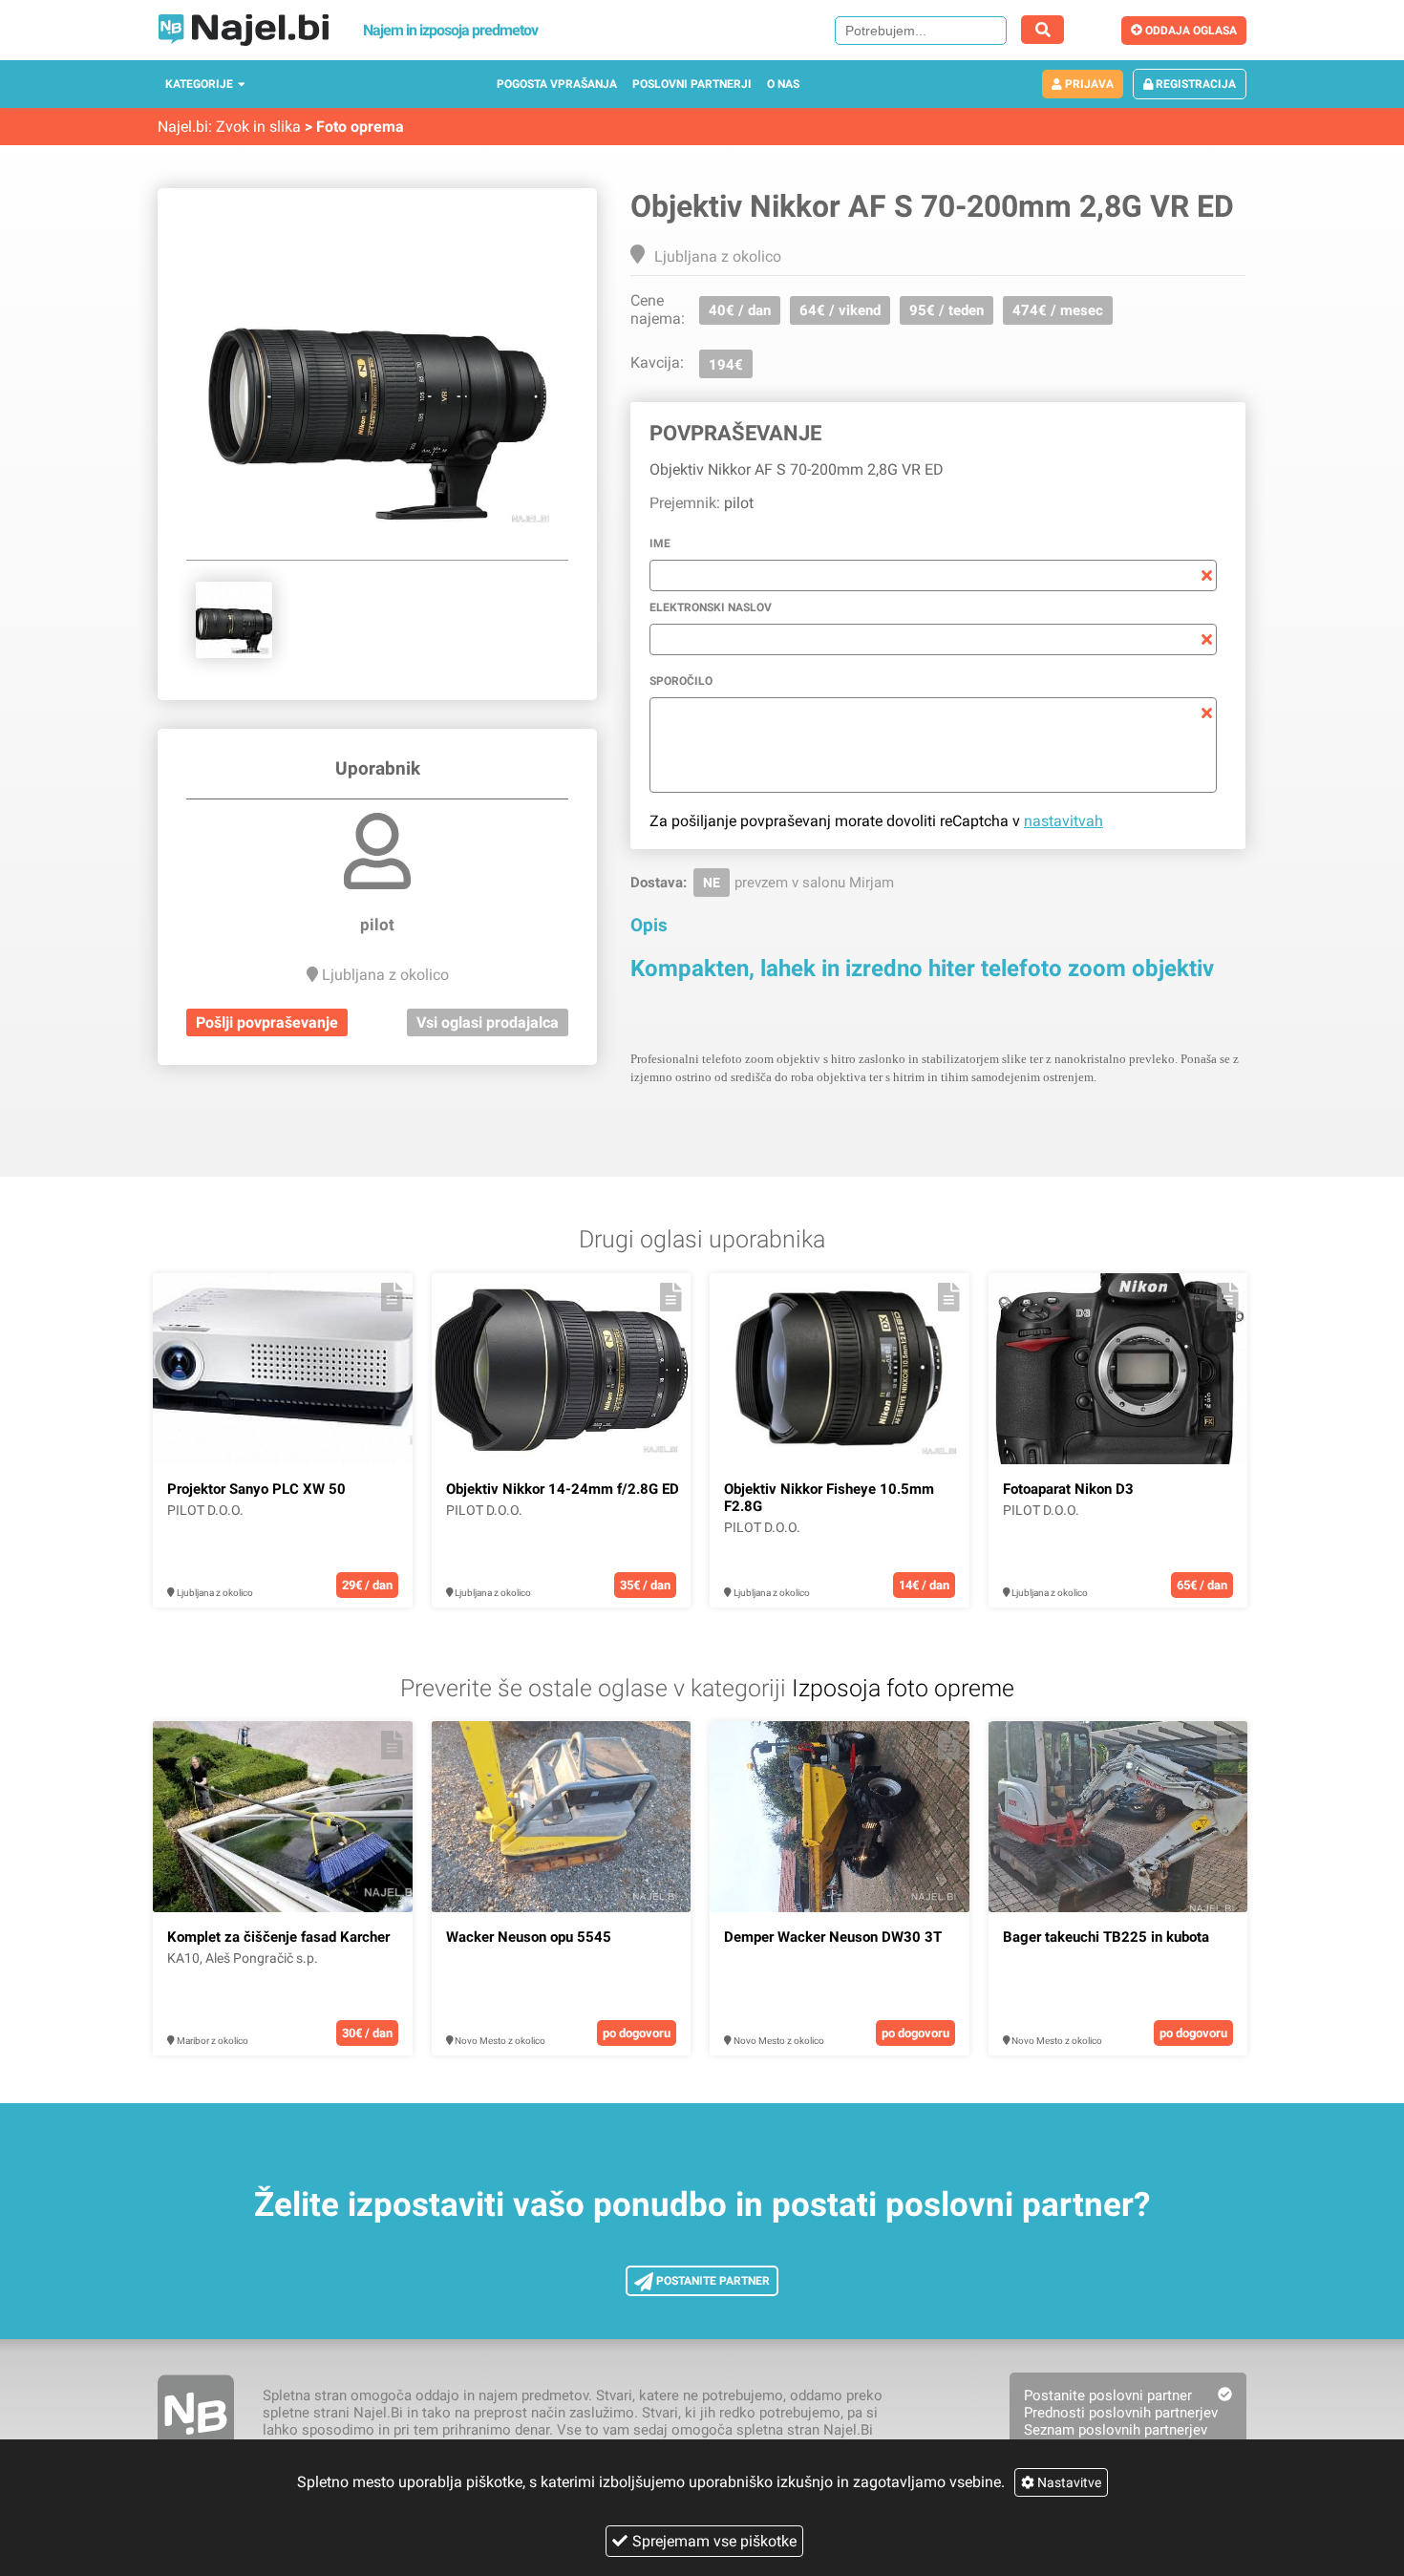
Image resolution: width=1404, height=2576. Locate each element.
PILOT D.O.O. (205, 1510)
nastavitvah (1064, 821)
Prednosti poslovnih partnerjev (1121, 2413)
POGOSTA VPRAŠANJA (557, 84)
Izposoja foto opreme (903, 1688)
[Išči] (1042, 30)
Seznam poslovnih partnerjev (1116, 2430)
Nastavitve (1068, 2482)
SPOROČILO (681, 681)
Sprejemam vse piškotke (714, 2541)
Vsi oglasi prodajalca (488, 1022)
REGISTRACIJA (1194, 84)
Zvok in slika (258, 127)
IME (660, 543)
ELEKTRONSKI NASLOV (711, 607)
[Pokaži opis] (392, 1297)
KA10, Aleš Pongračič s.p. (243, 1958)
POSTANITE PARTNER (712, 2281)
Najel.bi (183, 127)
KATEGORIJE (199, 84)
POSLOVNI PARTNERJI (692, 84)
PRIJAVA (1088, 84)
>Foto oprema (354, 127)
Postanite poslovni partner (1108, 2395)
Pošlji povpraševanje (267, 1022)
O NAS (783, 84)
